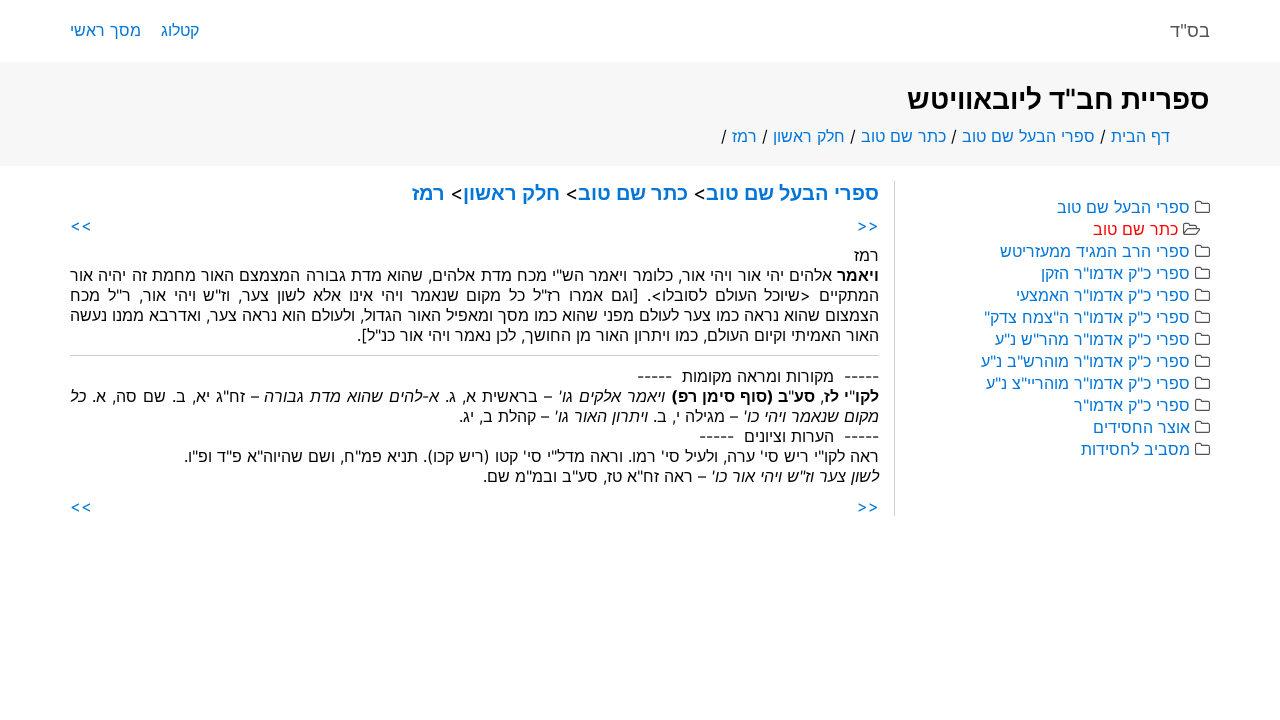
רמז (744, 136)
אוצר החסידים (1141, 427)
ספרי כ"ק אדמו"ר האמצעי (1103, 295)
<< (868, 225)
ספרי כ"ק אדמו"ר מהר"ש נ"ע (1092, 339)
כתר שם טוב (903, 136)
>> (81, 225)
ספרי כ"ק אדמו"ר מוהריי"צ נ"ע (1088, 383)
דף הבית (1140, 136)
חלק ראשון (809, 136)
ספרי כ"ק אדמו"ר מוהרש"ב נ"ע (1085, 361)
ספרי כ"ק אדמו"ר (1132, 405)
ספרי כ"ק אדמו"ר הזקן (1115, 273)
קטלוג (180, 30)
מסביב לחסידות (1135, 449)
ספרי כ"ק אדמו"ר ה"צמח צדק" (1087, 317)
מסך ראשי (105, 30)
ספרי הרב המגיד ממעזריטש (1095, 251)
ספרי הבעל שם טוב (1028, 136)
